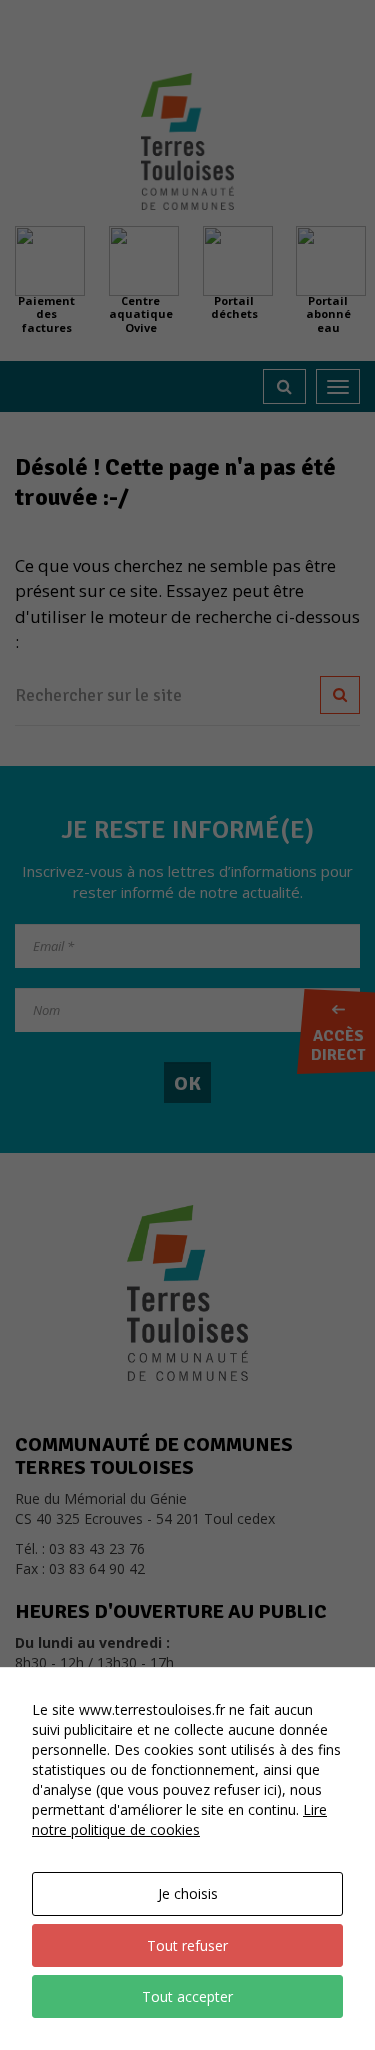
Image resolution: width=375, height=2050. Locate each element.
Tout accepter (187, 1996)
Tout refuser (187, 1945)
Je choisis (188, 1893)
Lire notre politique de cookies (179, 1819)
